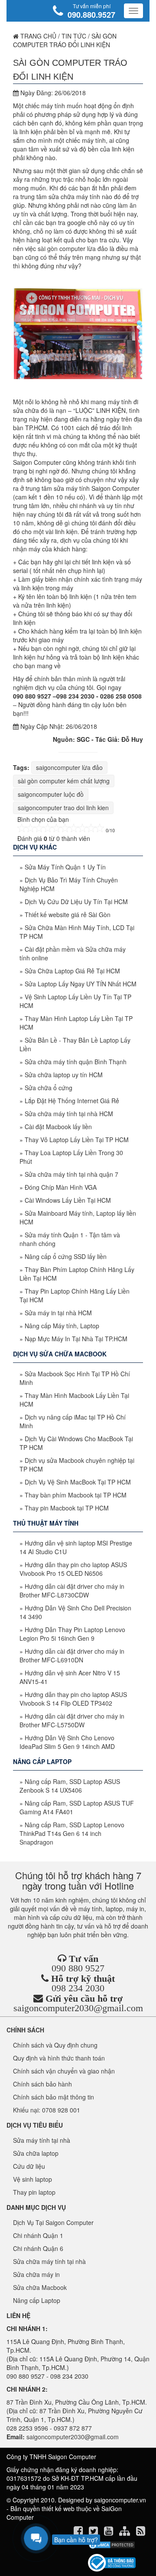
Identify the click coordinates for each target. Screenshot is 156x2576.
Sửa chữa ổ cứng (49, 1088)
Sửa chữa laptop (36, 2153)
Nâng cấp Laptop (37, 2300)
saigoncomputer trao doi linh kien (63, 808)
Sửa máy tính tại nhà (42, 2140)
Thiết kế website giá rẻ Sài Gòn (68, 914)
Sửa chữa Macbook (40, 2287)
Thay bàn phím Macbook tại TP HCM (76, 1495)
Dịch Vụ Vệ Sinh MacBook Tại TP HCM (78, 1482)
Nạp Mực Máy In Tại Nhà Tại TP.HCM (76, 1339)
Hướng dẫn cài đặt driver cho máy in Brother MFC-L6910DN (72, 1655)
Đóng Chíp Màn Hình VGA (61, 1187)
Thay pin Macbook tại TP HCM (67, 1508)
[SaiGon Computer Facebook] (79, 2532)
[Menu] (133, 11)
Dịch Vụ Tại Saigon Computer (53, 2222)
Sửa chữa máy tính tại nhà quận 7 (71, 1174)
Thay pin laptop (34, 2192)
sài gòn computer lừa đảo (73, 248)
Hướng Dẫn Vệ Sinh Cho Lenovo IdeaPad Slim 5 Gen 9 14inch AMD (67, 1742)
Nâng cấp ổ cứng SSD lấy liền (66, 1256)
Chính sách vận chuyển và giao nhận (64, 2071)
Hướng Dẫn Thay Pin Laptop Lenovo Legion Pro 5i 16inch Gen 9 (72, 1634)
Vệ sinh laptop (32, 2179)
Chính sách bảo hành (42, 2084)
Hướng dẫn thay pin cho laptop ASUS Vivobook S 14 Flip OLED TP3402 (73, 1699)
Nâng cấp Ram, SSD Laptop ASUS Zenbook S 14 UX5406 (70, 1786)
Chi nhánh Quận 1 (38, 2235)
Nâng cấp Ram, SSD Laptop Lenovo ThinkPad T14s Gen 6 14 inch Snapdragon (72, 1833)
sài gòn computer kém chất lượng (64, 781)
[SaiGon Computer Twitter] (94, 2532)
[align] (125, 2532)
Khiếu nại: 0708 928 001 (47, 2110)
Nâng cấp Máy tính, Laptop (62, 1326)
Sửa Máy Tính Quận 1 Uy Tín (65, 867)
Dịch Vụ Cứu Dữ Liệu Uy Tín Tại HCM (76, 902)
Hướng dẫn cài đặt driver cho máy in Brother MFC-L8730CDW (72, 1591)
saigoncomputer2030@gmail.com (78, 2008)
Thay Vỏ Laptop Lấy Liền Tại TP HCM (77, 1140)
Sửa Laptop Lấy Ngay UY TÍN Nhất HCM (81, 984)
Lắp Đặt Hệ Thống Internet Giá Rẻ (72, 1101)
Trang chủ (37, 36)
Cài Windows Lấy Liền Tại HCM (68, 1200)
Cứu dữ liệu (29, 2166)
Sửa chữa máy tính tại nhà (49, 2261)
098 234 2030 (78, 1988)
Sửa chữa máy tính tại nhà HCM (69, 1114)
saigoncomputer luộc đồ (51, 794)
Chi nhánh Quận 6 (38, 2248)
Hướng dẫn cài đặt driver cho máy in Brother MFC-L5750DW (72, 1720)
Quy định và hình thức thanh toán (59, 2058)
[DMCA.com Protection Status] (112, 2545)
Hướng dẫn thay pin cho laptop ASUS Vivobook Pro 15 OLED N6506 (73, 1569)
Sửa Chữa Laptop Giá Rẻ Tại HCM (72, 971)
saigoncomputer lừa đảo (69, 767)
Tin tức (74, 36)
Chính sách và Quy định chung (55, 2045)
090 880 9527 (78, 1968)
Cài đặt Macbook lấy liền (58, 1127)
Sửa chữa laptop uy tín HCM (64, 1075)
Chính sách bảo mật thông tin (54, 2097)
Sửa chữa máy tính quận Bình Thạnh (76, 1062)
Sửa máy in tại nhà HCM (58, 1313)
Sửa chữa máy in (36, 2274)
